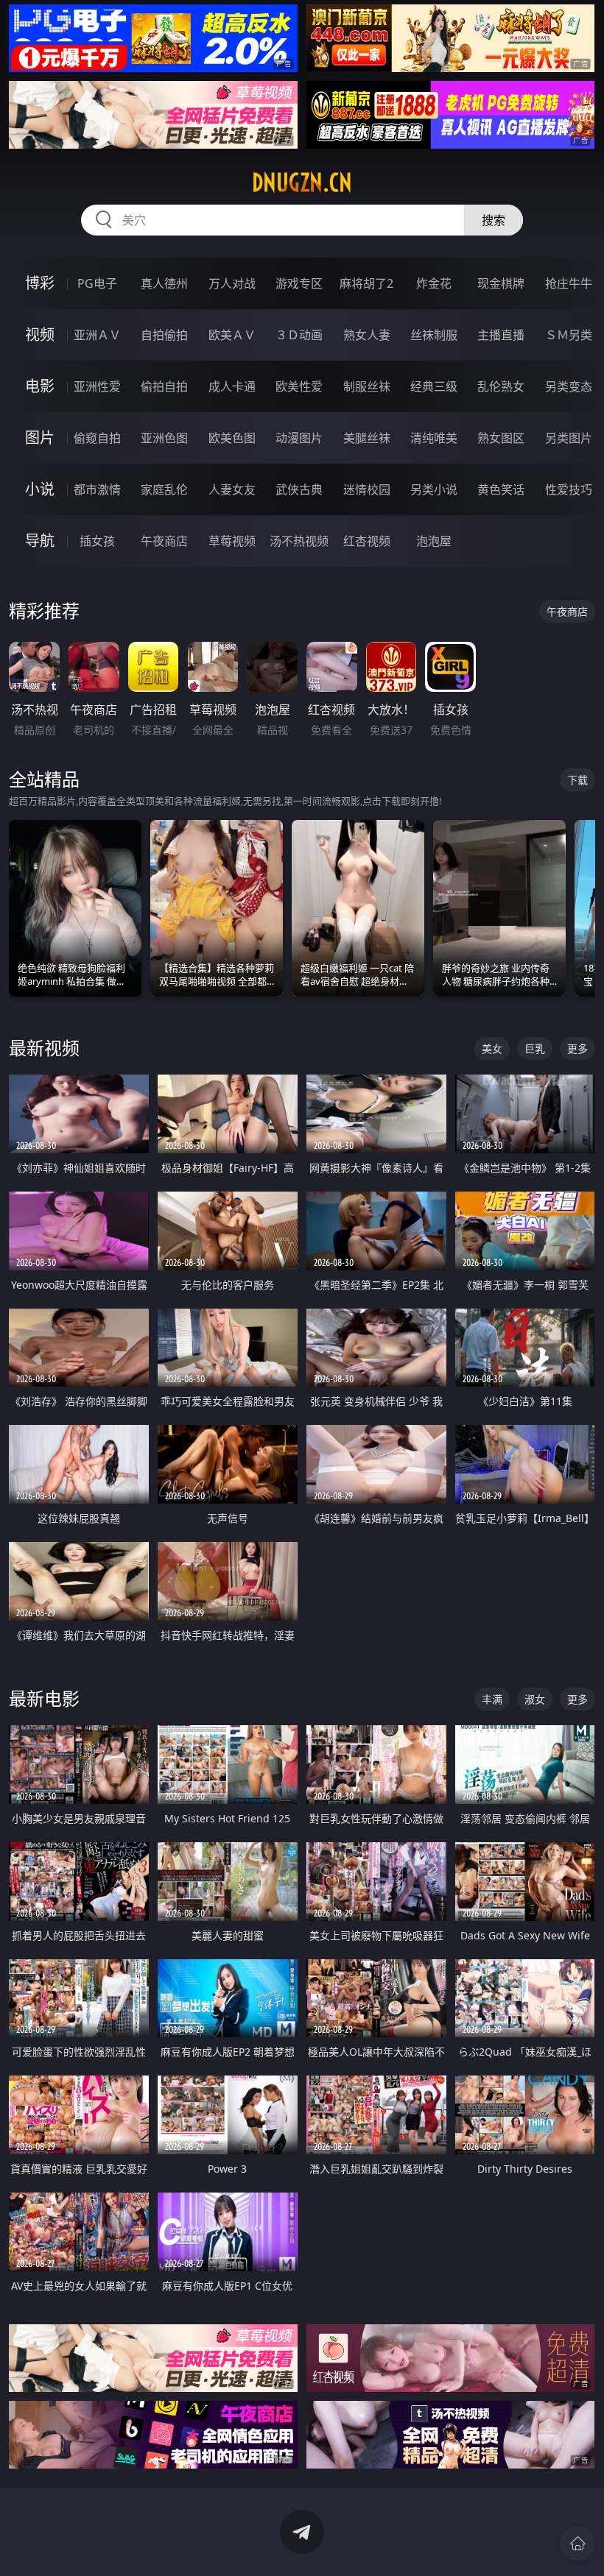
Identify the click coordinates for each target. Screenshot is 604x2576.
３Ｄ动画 (299, 335)
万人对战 (232, 283)
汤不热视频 (299, 541)
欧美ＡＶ (232, 335)
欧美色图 (232, 438)
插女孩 (97, 541)
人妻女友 (232, 489)
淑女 (535, 1699)
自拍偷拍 (164, 335)
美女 (492, 1048)
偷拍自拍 (164, 386)
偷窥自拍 (97, 438)
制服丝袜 (367, 386)
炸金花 (434, 283)
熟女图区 (501, 438)
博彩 (40, 283)
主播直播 (501, 335)
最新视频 (44, 1048)
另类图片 (569, 438)
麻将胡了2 (366, 283)
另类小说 (434, 489)
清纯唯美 (434, 438)
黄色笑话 (501, 489)
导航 (40, 541)
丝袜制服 (434, 335)
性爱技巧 (569, 489)
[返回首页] (577, 2544)
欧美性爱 (299, 386)
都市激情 (97, 489)
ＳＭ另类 (569, 335)
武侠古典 (299, 489)
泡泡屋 (434, 541)
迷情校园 (367, 489)
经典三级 (434, 386)
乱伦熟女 (501, 386)
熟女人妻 (367, 335)
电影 (40, 386)
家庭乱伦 (164, 489)
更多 (577, 1048)
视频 (40, 335)
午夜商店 (164, 541)
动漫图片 (299, 438)
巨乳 (535, 1048)
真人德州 (164, 283)
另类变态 (569, 386)
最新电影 (44, 1698)
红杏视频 (367, 541)
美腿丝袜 (367, 438)
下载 (577, 780)
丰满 (492, 1699)
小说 (40, 489)
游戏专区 (299, 283)
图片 (40, 438)
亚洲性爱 (97, 386)
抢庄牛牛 (569, 283)
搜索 (494, 220)
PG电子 (97, 283)
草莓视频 (232, 541)
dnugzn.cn (302, 183)
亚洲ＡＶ (97, 335)
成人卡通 (232, 386)
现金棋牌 (501, 283)
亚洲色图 (164, 438)
